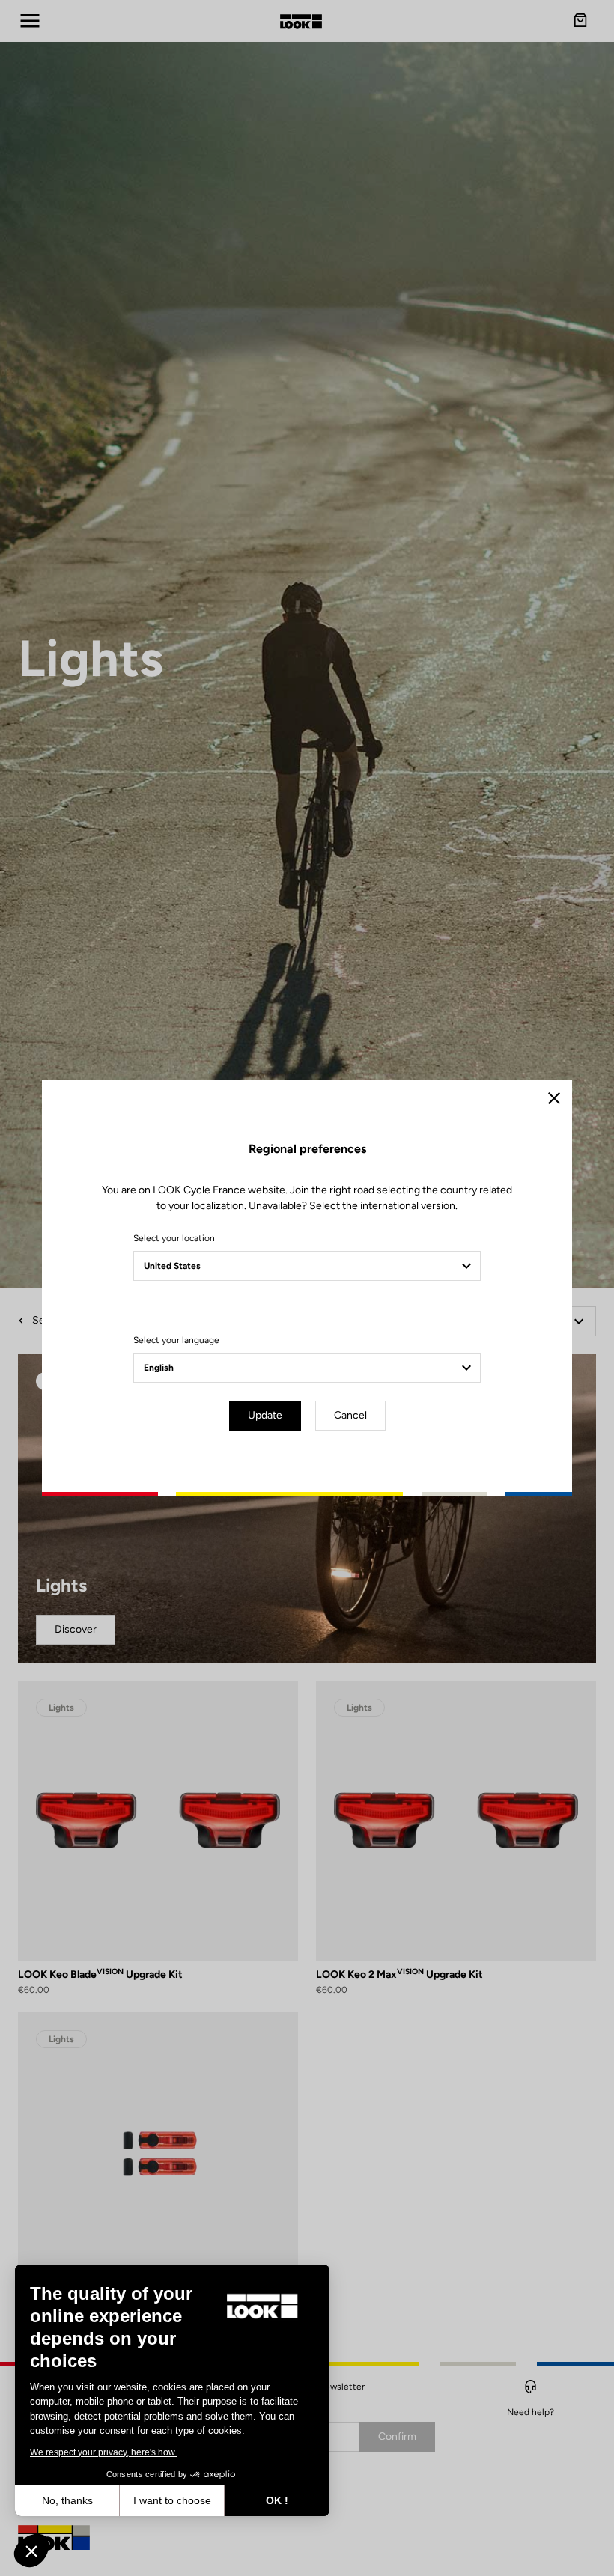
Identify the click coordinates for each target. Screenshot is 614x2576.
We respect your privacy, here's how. (103, 2452)
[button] (31, 2551)
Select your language (176, 1340)
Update (265, 1415)
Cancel (350, 1415)
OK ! (277, 2500)
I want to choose (172, 2500)
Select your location (174, 1238)
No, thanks (67, 2500)
